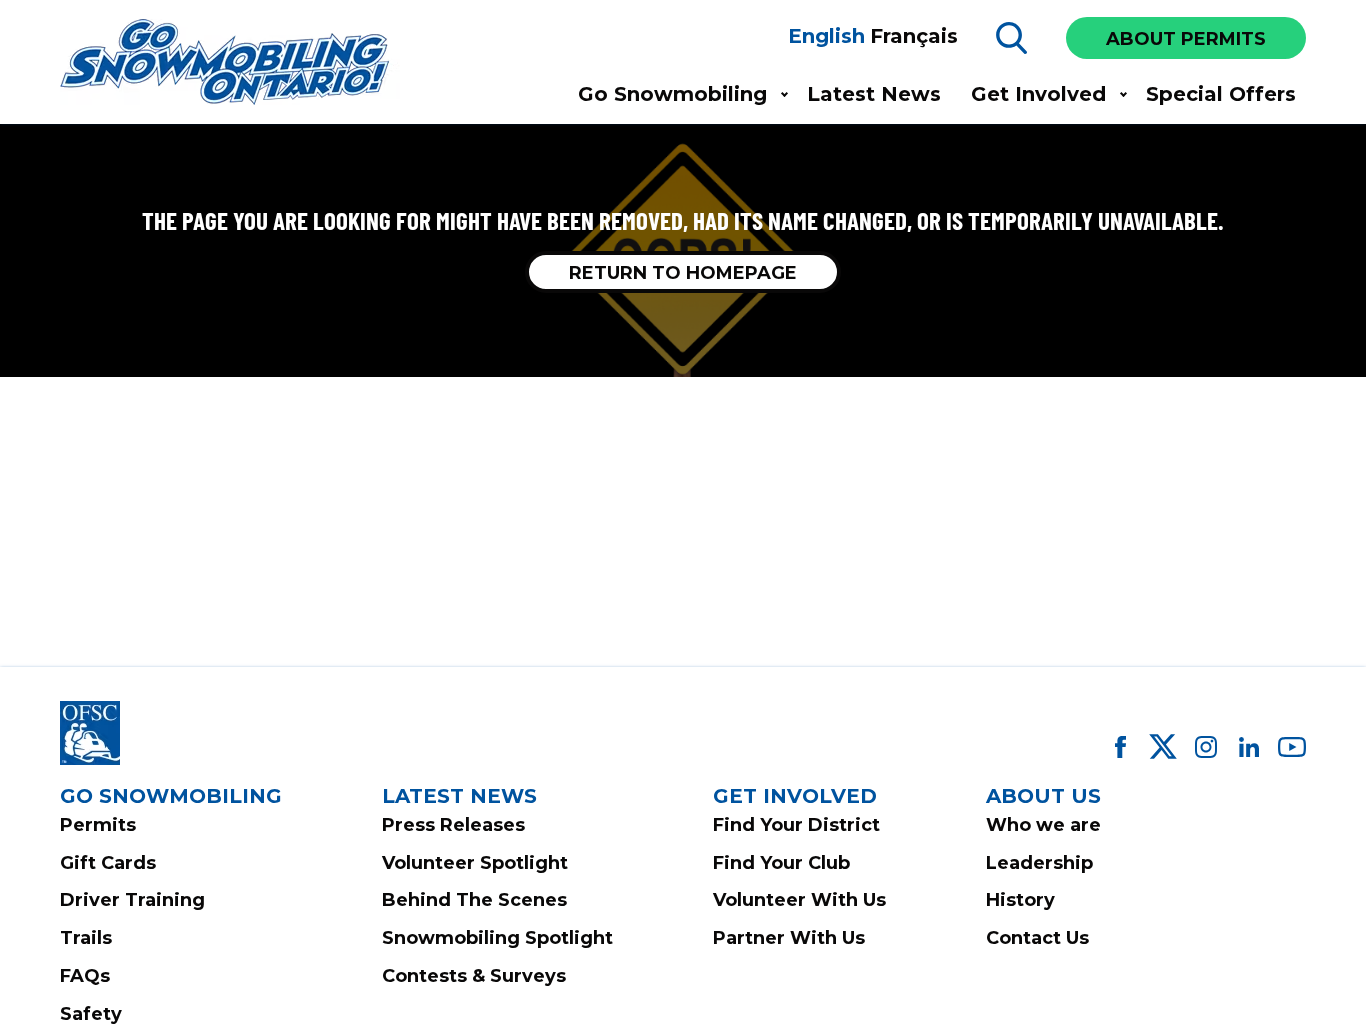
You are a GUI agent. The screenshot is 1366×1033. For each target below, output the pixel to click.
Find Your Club (781, 863)
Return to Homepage (683, 273)
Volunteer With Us (799, 900)
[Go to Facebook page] (1120, 747)
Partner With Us (789, 938)
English (826, 36)
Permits (98, 825)
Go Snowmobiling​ (672, 94)
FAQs (85, 976)
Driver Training (132, 900)
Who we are (1043, 825)
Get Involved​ (1038, 94)
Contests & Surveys (474, 976)
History (1020, 900)
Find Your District (796, 825)
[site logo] (230, 63)
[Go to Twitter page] (1163, 747)
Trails (86, 938)
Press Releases (453, 825)
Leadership (1039, 863)
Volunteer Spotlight (475, 863)
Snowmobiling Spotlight (497, 938)
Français (914, 36)
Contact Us (1037, 938)
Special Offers (1221, 94)
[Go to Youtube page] (1292, 747)
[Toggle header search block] (1012, 38)
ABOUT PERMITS (1186, 39)
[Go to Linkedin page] (1249, 747)
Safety (91, 1014)
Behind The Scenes (474, 900)
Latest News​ (874, 94)
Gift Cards (108, 863)
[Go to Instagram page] (1206, 747)
